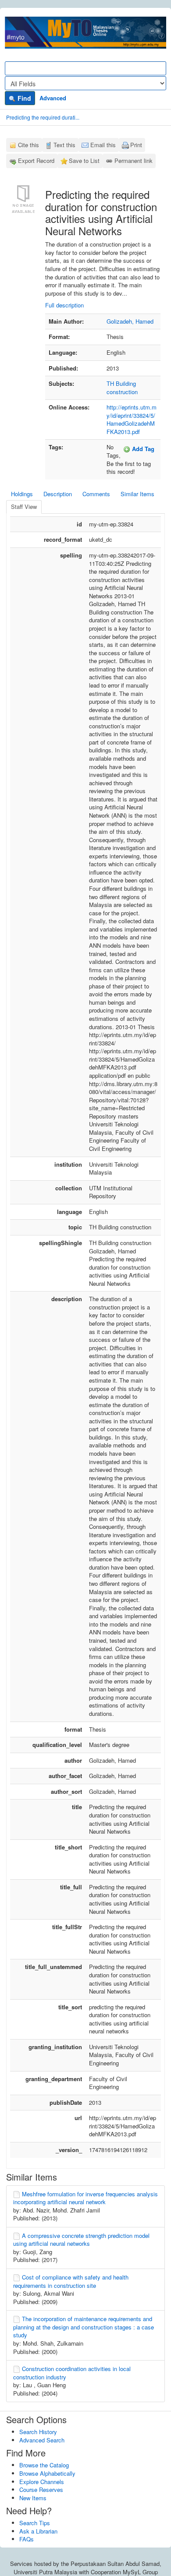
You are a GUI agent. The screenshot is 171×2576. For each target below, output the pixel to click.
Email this (103, 145)
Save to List (84, 161)
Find (23, 98)
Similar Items (137, 494)
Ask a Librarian (38, 2531)
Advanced (53, 98)
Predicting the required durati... (43, 117)
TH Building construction (122, 388)
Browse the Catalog (44, 2465)
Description (58, 494)
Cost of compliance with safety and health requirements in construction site (71, 2281)
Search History (38, 2432)
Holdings (22, 494)
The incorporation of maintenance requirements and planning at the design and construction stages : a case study (84, 2327)
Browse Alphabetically (47, 2473)
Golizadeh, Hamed (130, 321)
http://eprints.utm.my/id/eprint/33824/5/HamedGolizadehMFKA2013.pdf (132, 419)
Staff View (24, 506)
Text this (64, 145)
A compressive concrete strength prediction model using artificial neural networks (81, 2240)
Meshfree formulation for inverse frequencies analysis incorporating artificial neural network (85, 2198)
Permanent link (134, 161)
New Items (33, 2498)
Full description (64, 305)
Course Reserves (41, 2490)
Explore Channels (42, 2482)
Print (136, 145)
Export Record (36, 161)
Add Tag (142, 449)
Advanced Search (42, 2440)
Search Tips (35, 2523)
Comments (96, 494)
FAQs (27, 2539)
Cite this (28, 145)
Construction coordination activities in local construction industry (72, 2373)
